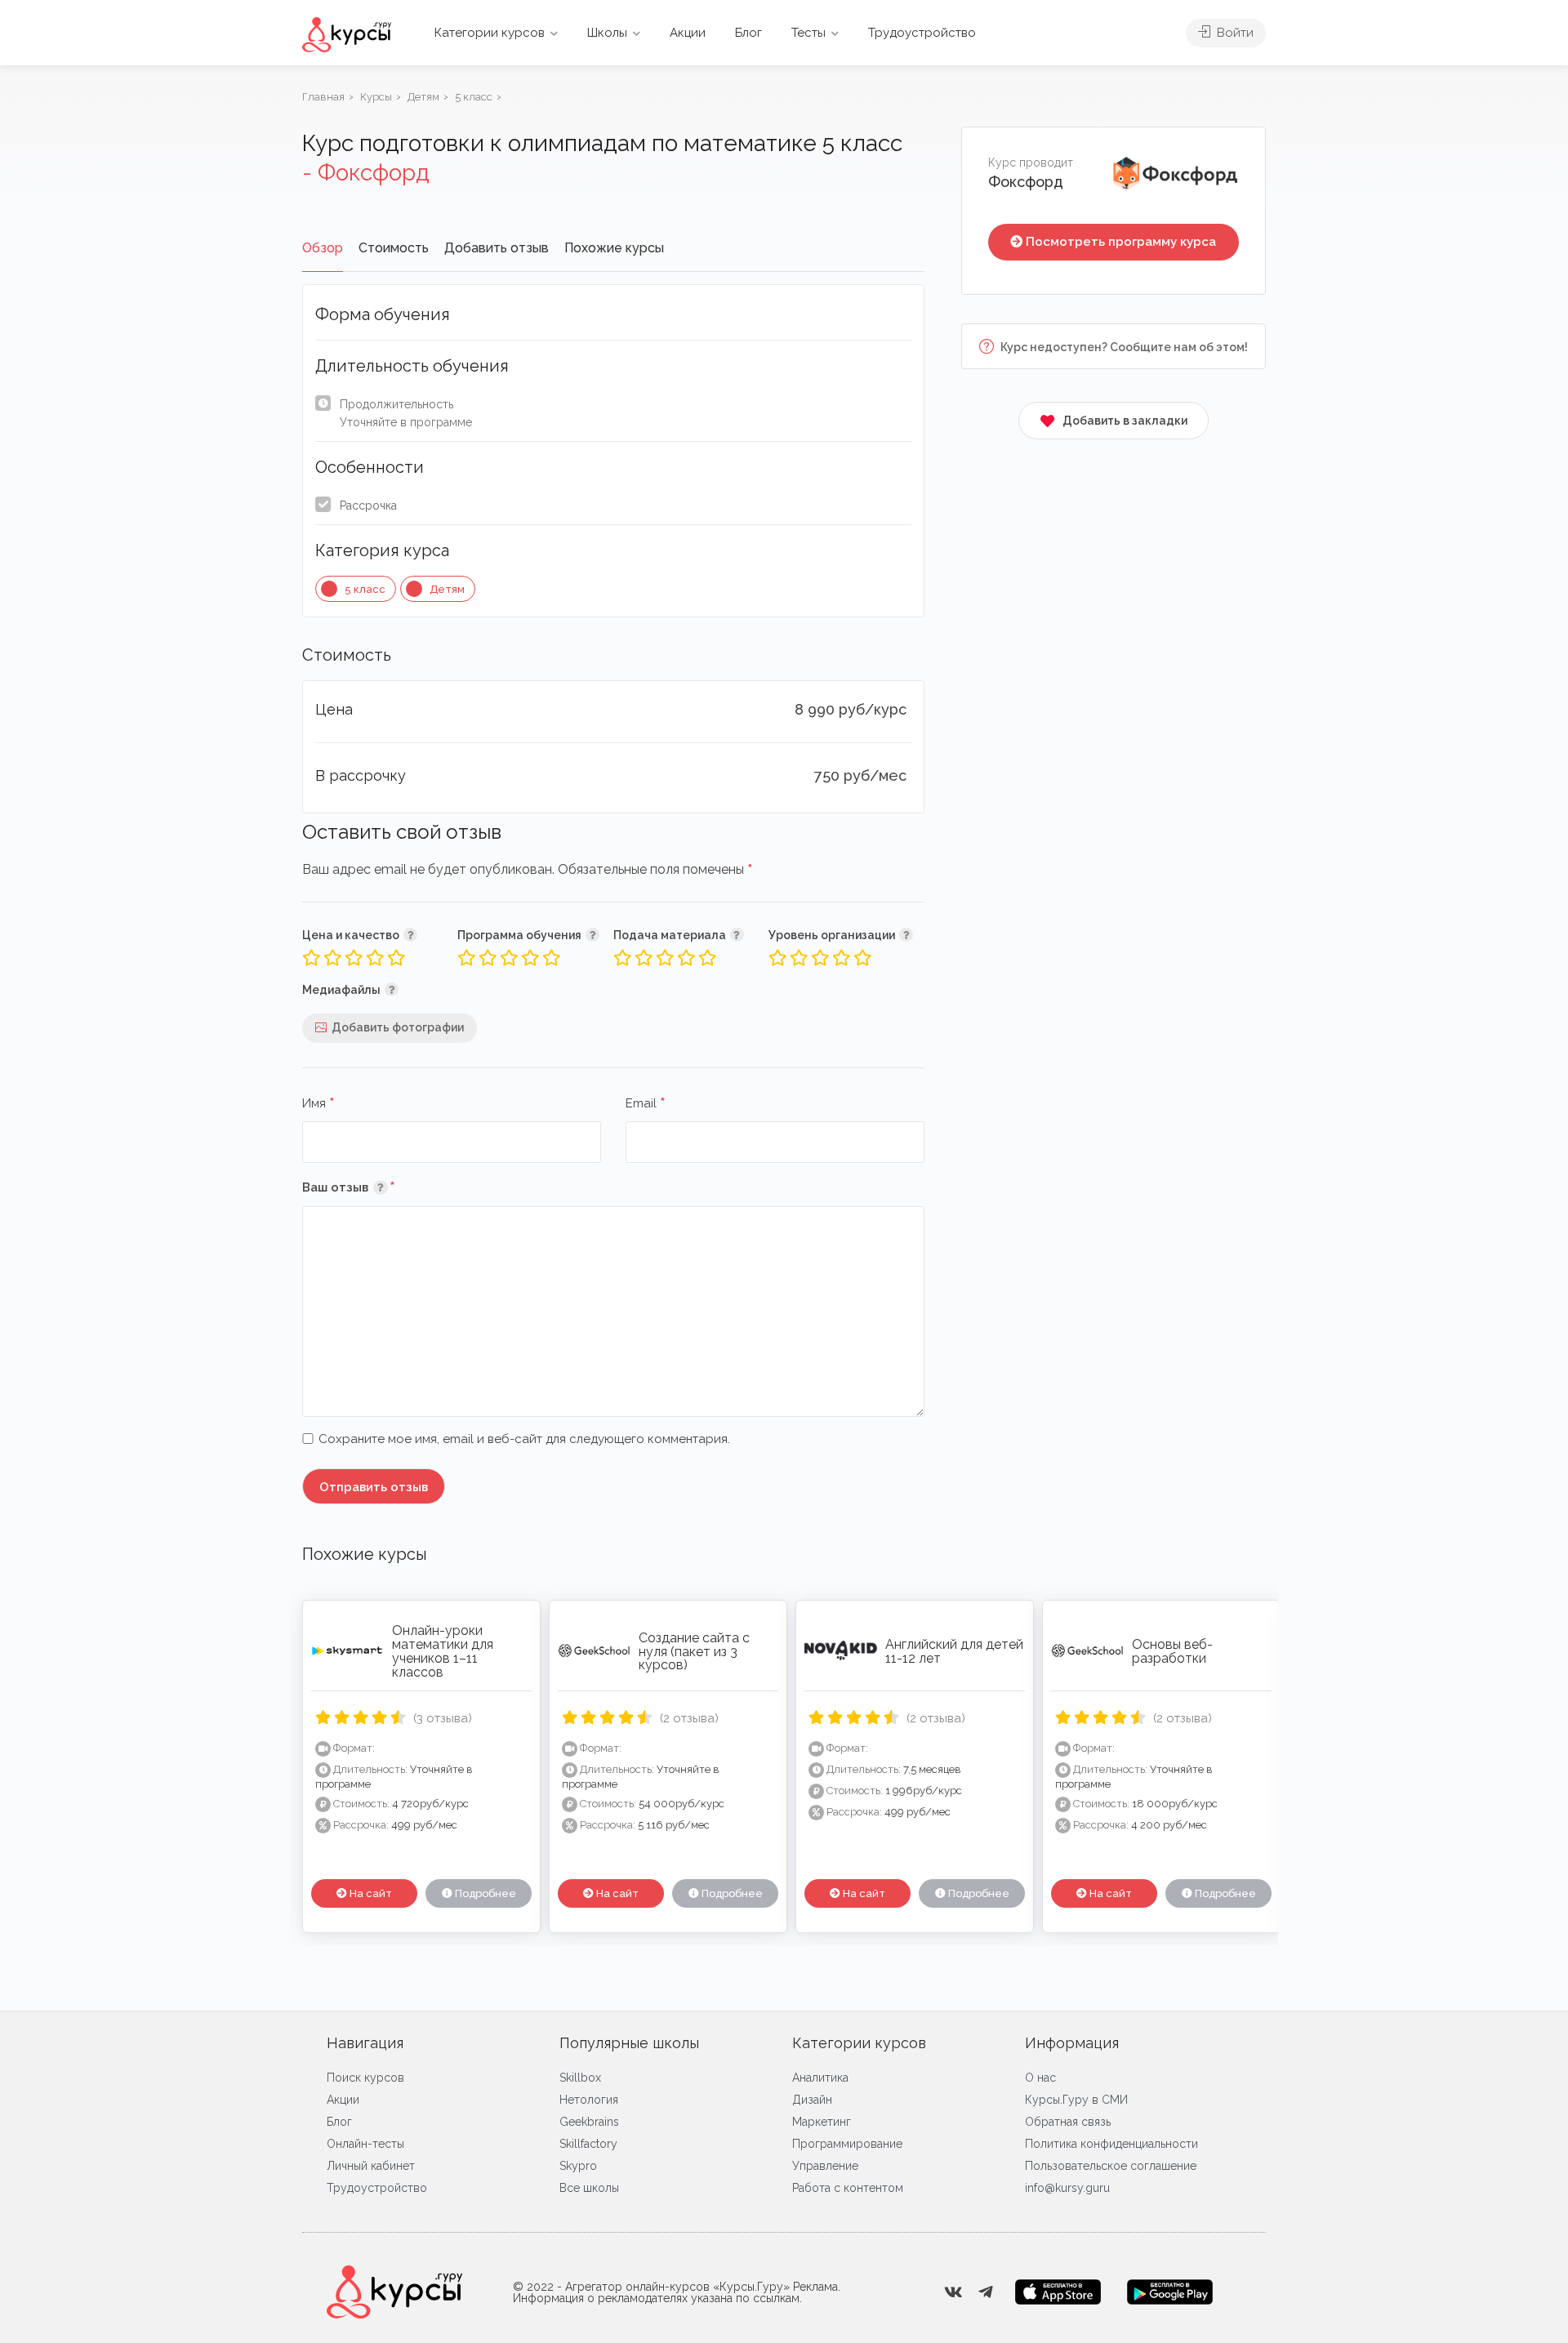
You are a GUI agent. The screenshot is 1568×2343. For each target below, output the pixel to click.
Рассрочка (368, 506)
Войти (1234, 33)
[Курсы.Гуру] (347, 34)
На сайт (370, 1893)
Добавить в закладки (1125, 421)
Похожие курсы (614, 248)
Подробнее (484, 1893)
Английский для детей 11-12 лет (954, 1651)
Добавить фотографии (398, 1027)
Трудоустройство (922, 33)
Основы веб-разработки (1172, 1651)
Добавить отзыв (497, 248)
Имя (318, 1104)
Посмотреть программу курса (1121, 242)
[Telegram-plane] (986, 2292)
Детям (447, 589)
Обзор (323, 248)
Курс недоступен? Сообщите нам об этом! (1123, 347)
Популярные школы (629, 2043)
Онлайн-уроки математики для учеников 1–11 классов (443, 1651)
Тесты (808, 33)
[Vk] (953, 2292)
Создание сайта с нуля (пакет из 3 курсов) (694, 1652)
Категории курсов (490, 33)
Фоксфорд (1026, 182)
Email (646, 1104)
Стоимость (394, 248)
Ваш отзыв (373, 1187)
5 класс (365, 589)
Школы (607, 33)
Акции (688, 33)
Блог (748, 33)
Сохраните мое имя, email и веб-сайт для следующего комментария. (524, 1439)
